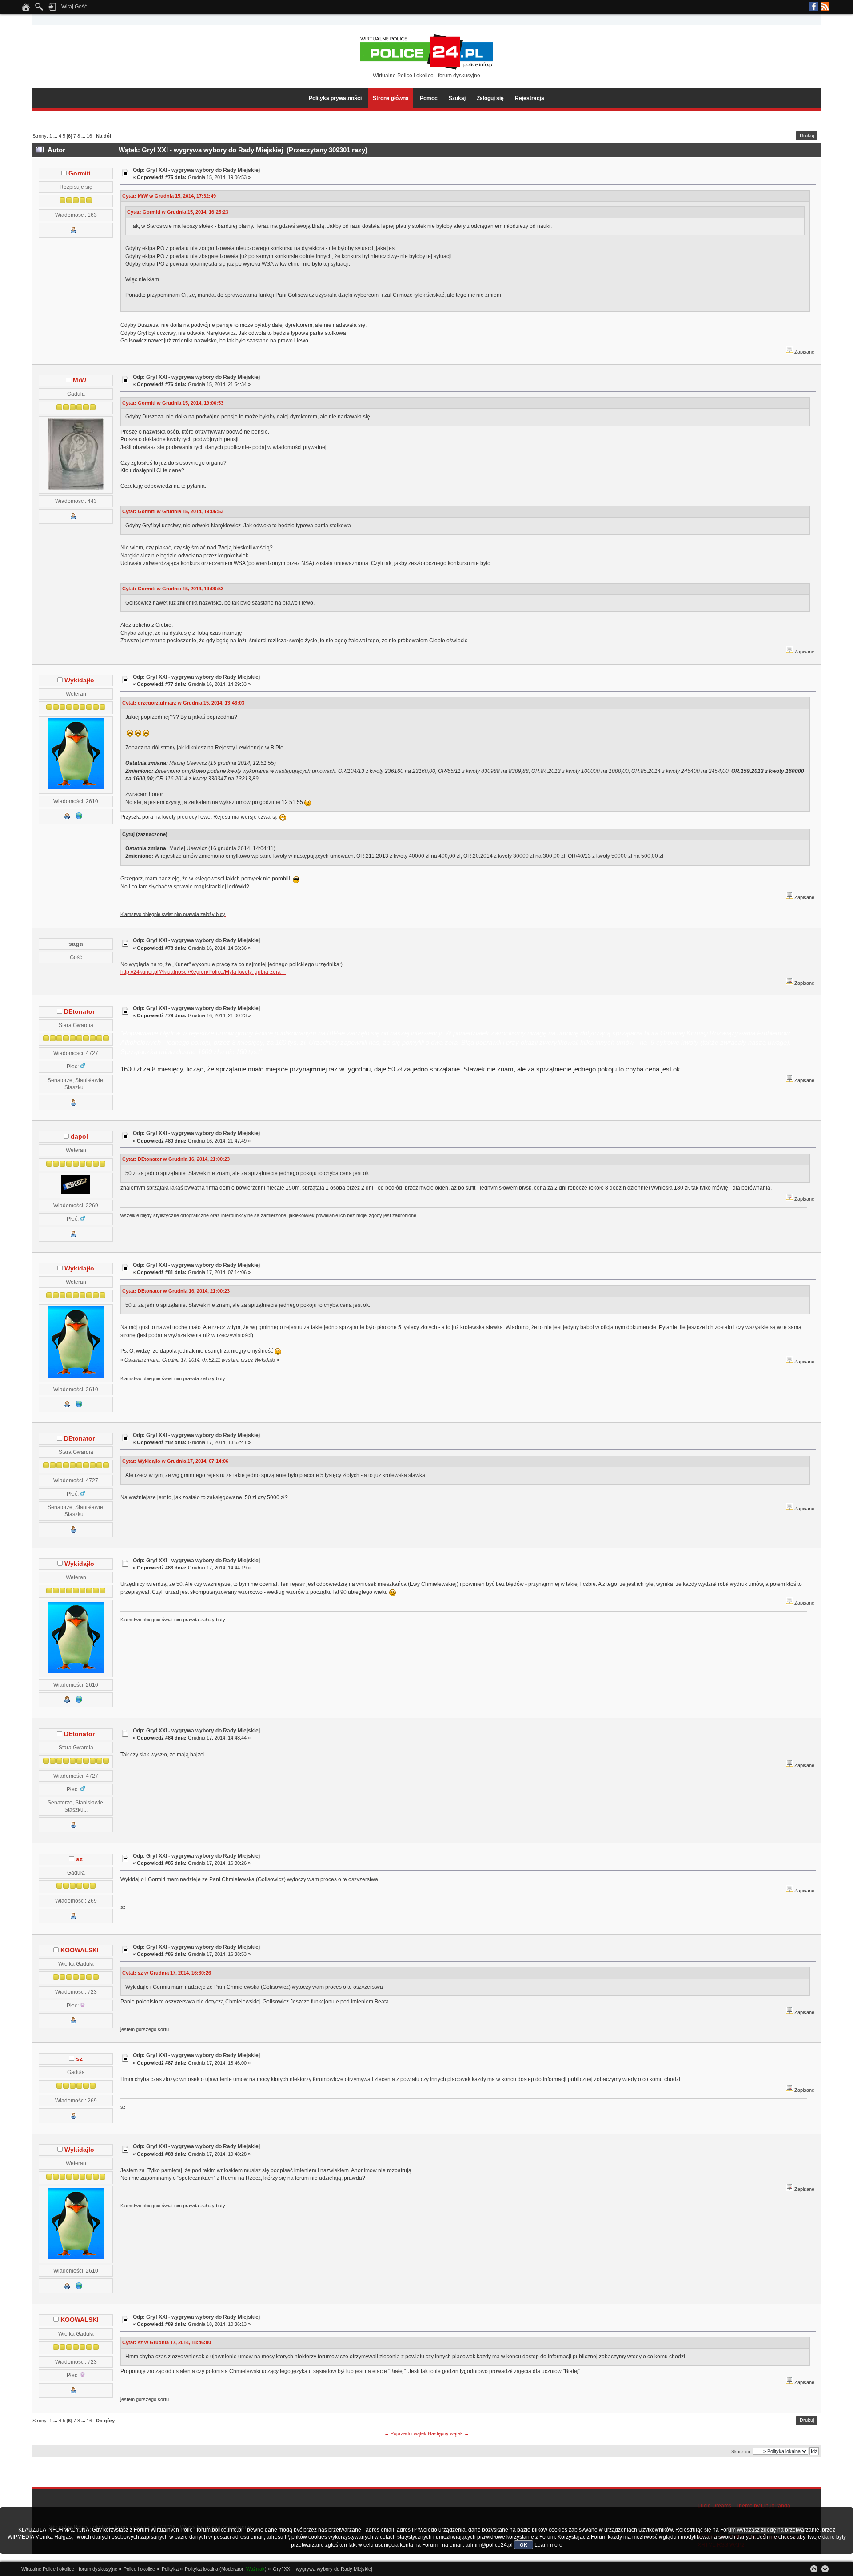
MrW (80, 380)
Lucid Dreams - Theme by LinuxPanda (744, 2506)
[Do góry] (814, 2569)
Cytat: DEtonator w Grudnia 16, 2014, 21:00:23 (176, 1159)
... (56, 136)
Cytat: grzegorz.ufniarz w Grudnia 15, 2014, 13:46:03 (183, 703)
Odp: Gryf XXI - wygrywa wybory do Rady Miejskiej (196, 170)
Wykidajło (79, 680)
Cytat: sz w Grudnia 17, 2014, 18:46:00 (167, 2342)
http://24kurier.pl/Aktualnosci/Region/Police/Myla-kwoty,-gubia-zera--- (203, 972)
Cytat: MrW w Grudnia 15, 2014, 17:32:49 (169, 196)
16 (89, 136)
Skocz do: (741, 2451)
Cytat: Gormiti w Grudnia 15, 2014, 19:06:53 (173, 403)
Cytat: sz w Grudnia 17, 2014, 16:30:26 (167, 1973)
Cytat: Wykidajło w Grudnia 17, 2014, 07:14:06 (175, 1461)
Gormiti (80, 173)
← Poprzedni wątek (405, 2433)
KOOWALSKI (80, 1950)
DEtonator (79, 1012)
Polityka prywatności (335, 98)
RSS (825, 7)
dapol (79, 1137)
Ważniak (255, 2569)
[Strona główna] (26, 9)
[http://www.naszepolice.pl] (79, 818)
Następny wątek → (448, 2433)
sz (79, 1859)
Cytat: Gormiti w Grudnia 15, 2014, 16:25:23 (178, 212)
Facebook (814, 7)
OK (524, 2545)
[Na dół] (825, 2569)
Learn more (548, 2545)
